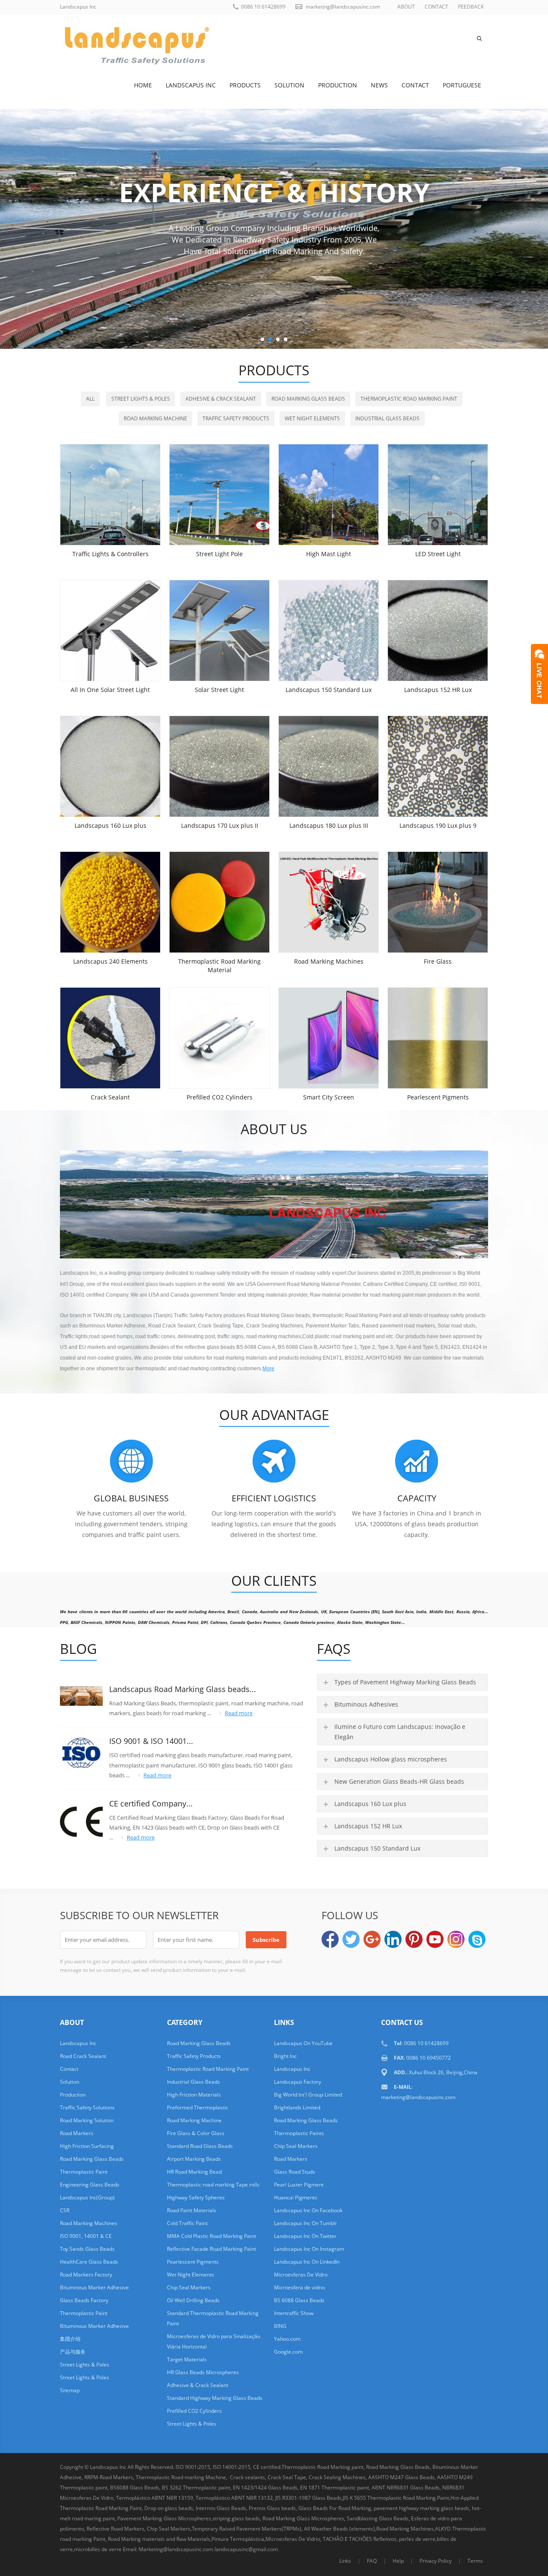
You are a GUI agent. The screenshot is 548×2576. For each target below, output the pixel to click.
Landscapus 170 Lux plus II (220, 825)
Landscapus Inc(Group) (87, 2197)
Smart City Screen (329, 1097)
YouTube (435, 1939)
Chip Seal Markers (189, 2287)
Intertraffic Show (294, 2313)
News (379, 85)
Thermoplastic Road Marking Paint (409, 399)
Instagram (456, 1939)
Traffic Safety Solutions (87, 2107)
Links (345, 2561)
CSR (65, 2210)
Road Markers (77, 2133)
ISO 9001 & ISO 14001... (151, 1741)
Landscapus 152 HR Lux (438, 690)
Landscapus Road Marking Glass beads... (183, 1689)
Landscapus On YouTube (303, 2043)
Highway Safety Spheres (196, 2197)
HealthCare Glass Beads (89, 2262)
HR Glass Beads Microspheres (203, 2372)
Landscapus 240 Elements (110, 961)
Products (245, 85)
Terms (475, 2561)
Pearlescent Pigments (438, 1097)
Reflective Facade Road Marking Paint (211, 2249)
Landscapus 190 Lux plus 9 (438, 825)
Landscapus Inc (191, 85)
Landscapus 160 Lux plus (110, 825)
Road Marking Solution (87, 2120)
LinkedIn (393, 1939)
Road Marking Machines (329, 961)
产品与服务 (73, 2352)
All (90, 399)
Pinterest (414, 1939)
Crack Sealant (110, 1097)
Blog (78, 1649)
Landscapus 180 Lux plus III (329, 825)
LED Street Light (438, 554)
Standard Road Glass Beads (200, 2146)
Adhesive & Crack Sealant (221, 399)
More (268, 1369)
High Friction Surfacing (87, 2146)
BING (280, 2326)
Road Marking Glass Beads (308, 399)
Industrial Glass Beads (387, 418)
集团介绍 (70, 2339)
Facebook (330, 1939)
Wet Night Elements (312, 418)
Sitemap (70, 2390)
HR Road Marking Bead (194, 2172)
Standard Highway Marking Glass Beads (215, 2398)
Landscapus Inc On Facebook (308, 2210)
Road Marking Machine (155, 418)
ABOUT (406, 7)
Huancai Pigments (296, 2197)
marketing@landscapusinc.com (343, 7)
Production (338, 85)
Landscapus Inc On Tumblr (305, 2223)
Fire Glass (438, 961)
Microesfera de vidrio (299, 2287)
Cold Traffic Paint (187, 2223)
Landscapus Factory (298, 2082)
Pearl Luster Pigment (299, 2185)
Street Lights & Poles (141, 399)
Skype (477, 1939)
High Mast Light (329, 554)
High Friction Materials (194, 2095)
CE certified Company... (151, 1803)
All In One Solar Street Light (110, 690)
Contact (415, 85)
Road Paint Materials (192, 2210)
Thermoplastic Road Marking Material (219, 966)
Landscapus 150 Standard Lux (329, 690)
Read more (239, 1713)
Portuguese (462, 85)
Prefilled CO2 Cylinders (220, 1097)
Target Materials (187, 2359)
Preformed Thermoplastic (198, 2107)
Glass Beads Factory (84, 2300)
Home (143, 85)
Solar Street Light (219, 690)
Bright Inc (285, 2056)
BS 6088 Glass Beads (299, 2300)
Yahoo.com (287, 2339)
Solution (289, 85)
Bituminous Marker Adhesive (94, 2287)
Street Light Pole (219, 554)
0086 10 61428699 (263, 7)
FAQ (372, 2561)
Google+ (372, 1939)
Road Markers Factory (86, 2275)
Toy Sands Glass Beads (87, 2249)
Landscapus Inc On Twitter (305, 2236)
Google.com (288, 2352)
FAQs (334, 1649)
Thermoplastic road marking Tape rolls (213, 2185)
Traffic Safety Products (236, 418)
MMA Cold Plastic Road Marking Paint (211, 2236)
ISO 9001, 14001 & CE (86, 2236)
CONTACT (436, 7)
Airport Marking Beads (194, 2159)
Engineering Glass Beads (90, 2185)
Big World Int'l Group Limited (308, 2095)
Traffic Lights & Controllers (110, 554)
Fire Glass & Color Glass (196, 2133)
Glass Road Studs (295, 2172)
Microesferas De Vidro (301, 2275)
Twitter (351, 1939)
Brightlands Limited (297, 2107)
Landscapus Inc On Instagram (309, 2249)
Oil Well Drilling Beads (193, 2300)
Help (398, 2561)
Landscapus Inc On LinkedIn (307, 2262)
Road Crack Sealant (83, 2056)
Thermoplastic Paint (84, 2172)
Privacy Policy (436, 2561)
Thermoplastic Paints (299, 2133)
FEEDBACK (471, 7)
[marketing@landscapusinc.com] (329, 2561)
